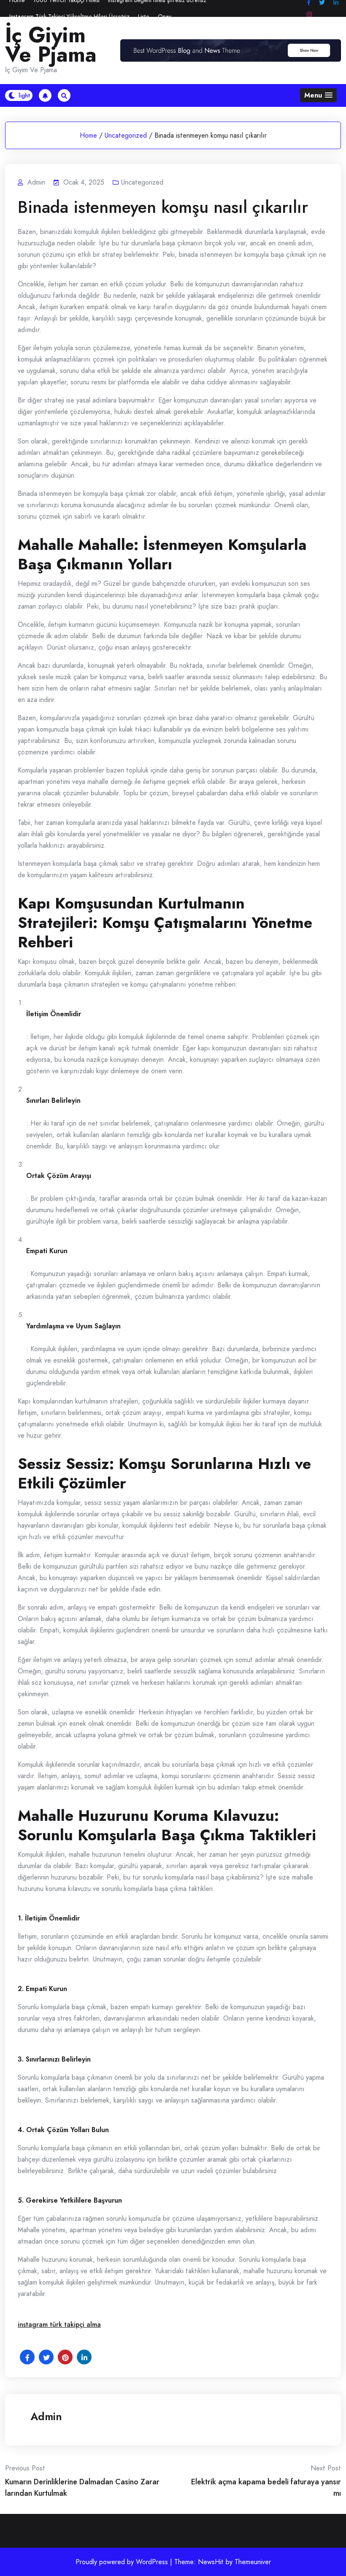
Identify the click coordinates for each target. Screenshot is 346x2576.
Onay (165, 16)
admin (46, 2416)
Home (88, 135)
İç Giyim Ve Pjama (51, 45)
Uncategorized (126, 135)
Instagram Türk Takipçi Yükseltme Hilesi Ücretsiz (69, 16)
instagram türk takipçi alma (59, 2324)
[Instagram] (309, 15)
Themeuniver (253, 2562)
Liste (144, 16)
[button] (318, 95)
